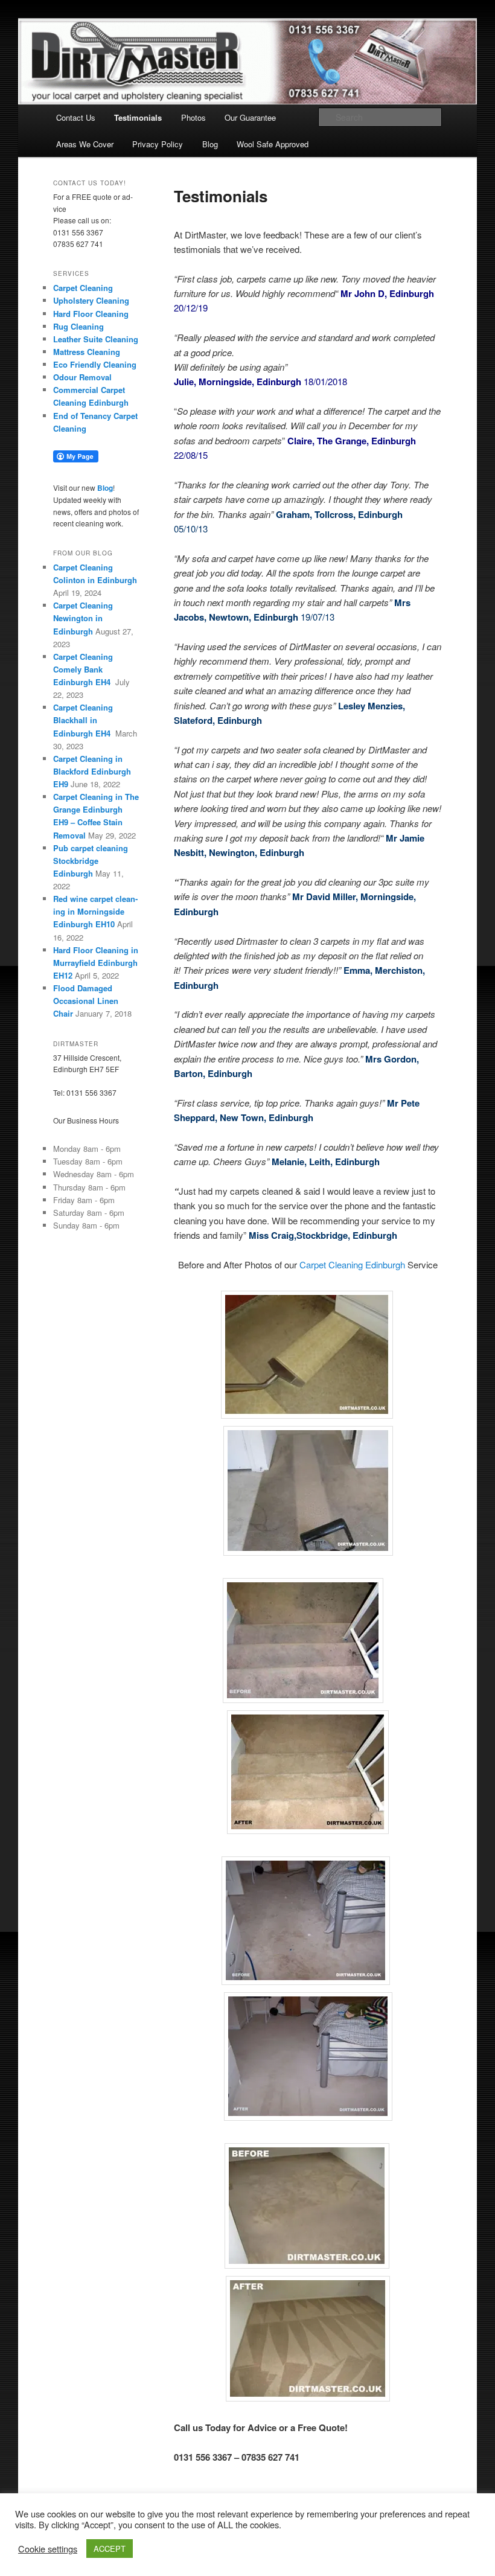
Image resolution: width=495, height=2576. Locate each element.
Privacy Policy (158, 144)
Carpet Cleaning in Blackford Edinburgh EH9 (92, 771)
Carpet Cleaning (83, 288)
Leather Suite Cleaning (96, 339)
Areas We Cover (85, 144)
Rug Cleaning (78, 326)
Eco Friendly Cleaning (95, 364)
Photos (193, 117)
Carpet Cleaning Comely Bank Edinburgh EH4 (83, 669)
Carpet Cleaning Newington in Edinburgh (83, 618)
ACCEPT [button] (110, 2549)
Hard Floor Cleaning (91, 314)
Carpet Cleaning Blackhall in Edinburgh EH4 (83, 720)
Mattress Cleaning (87, 352)
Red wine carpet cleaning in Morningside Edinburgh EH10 (95, 911)
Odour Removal (82, 377)
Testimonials (138, 117)
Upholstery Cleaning (91, 300)
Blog (210, 144)
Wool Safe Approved (273, 144)
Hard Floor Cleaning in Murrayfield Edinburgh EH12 (96, 963)
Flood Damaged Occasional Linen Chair (86, 1001)
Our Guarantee (250, 117)
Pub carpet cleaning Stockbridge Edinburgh (91, 861)
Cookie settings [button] (48, 2549)
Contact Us (76, 117)
